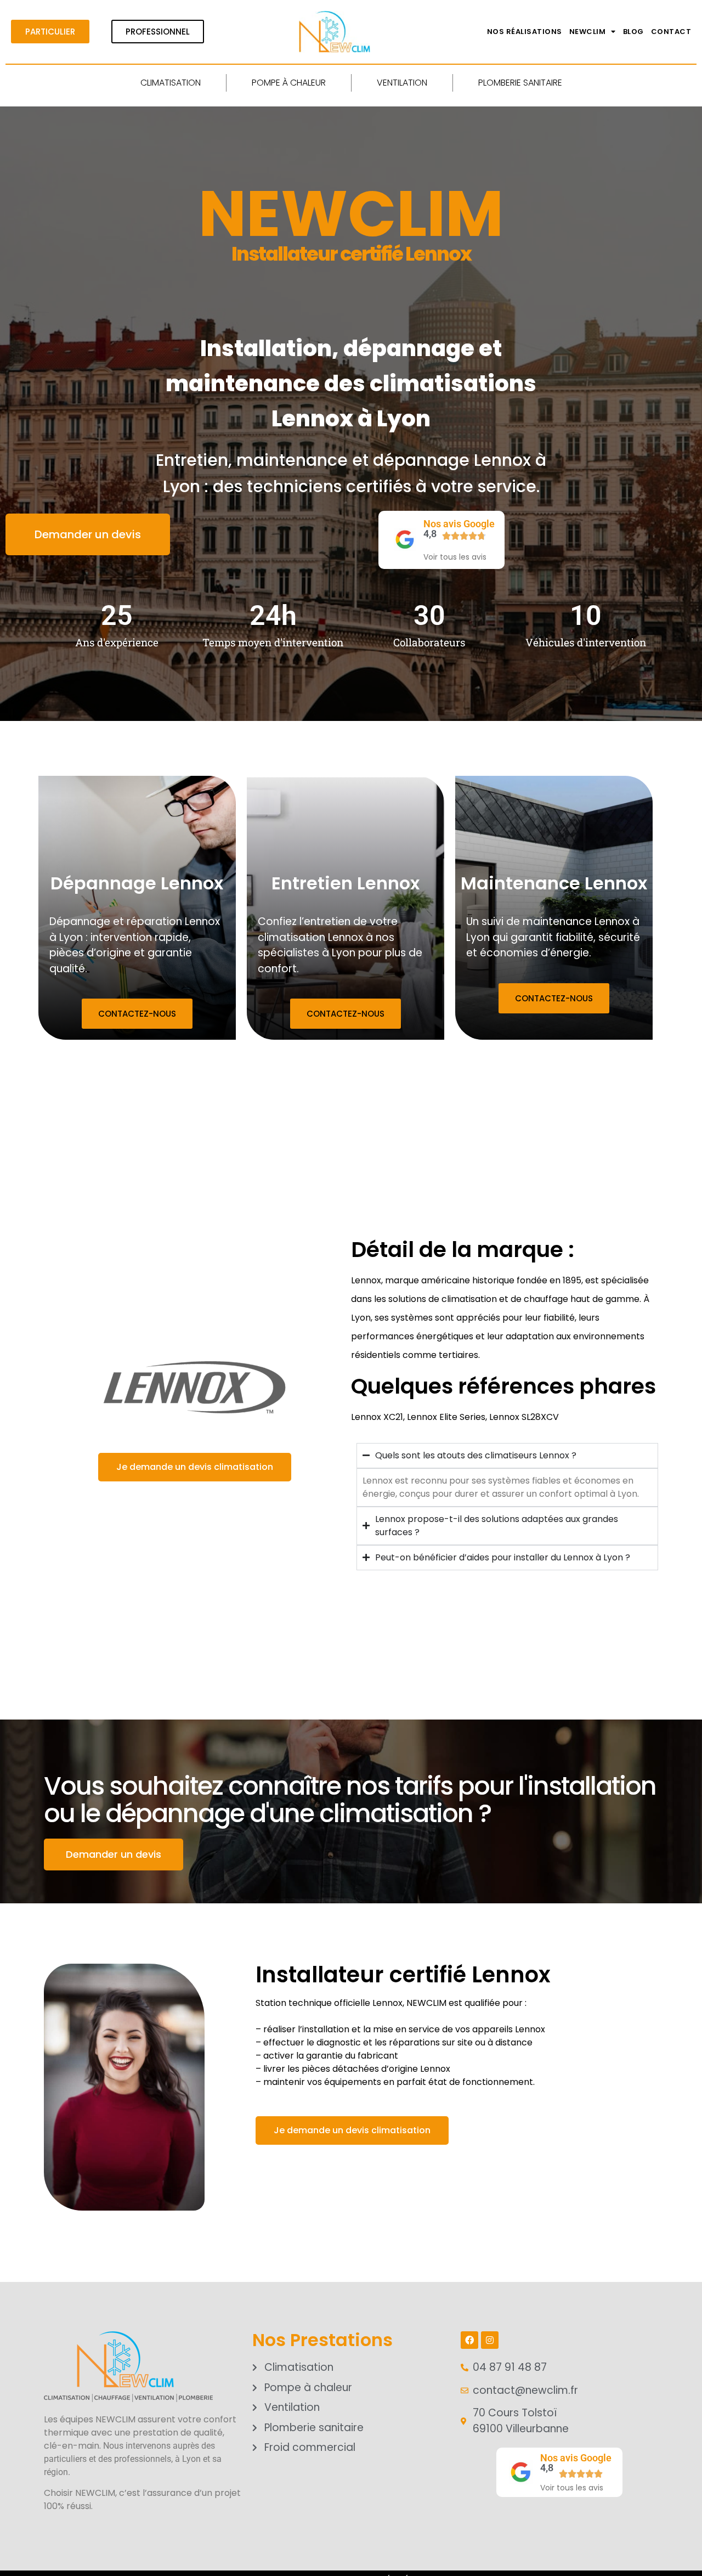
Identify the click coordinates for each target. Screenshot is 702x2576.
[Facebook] (469, 2340)
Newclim (588, 32)
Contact (671, 32)
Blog (633, 32)
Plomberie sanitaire (520, 83)
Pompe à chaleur (289, 83)
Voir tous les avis (455, 557)
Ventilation (402, 83)
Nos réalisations (525, 32)
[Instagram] (490, 2340)
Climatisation (171, 83)
